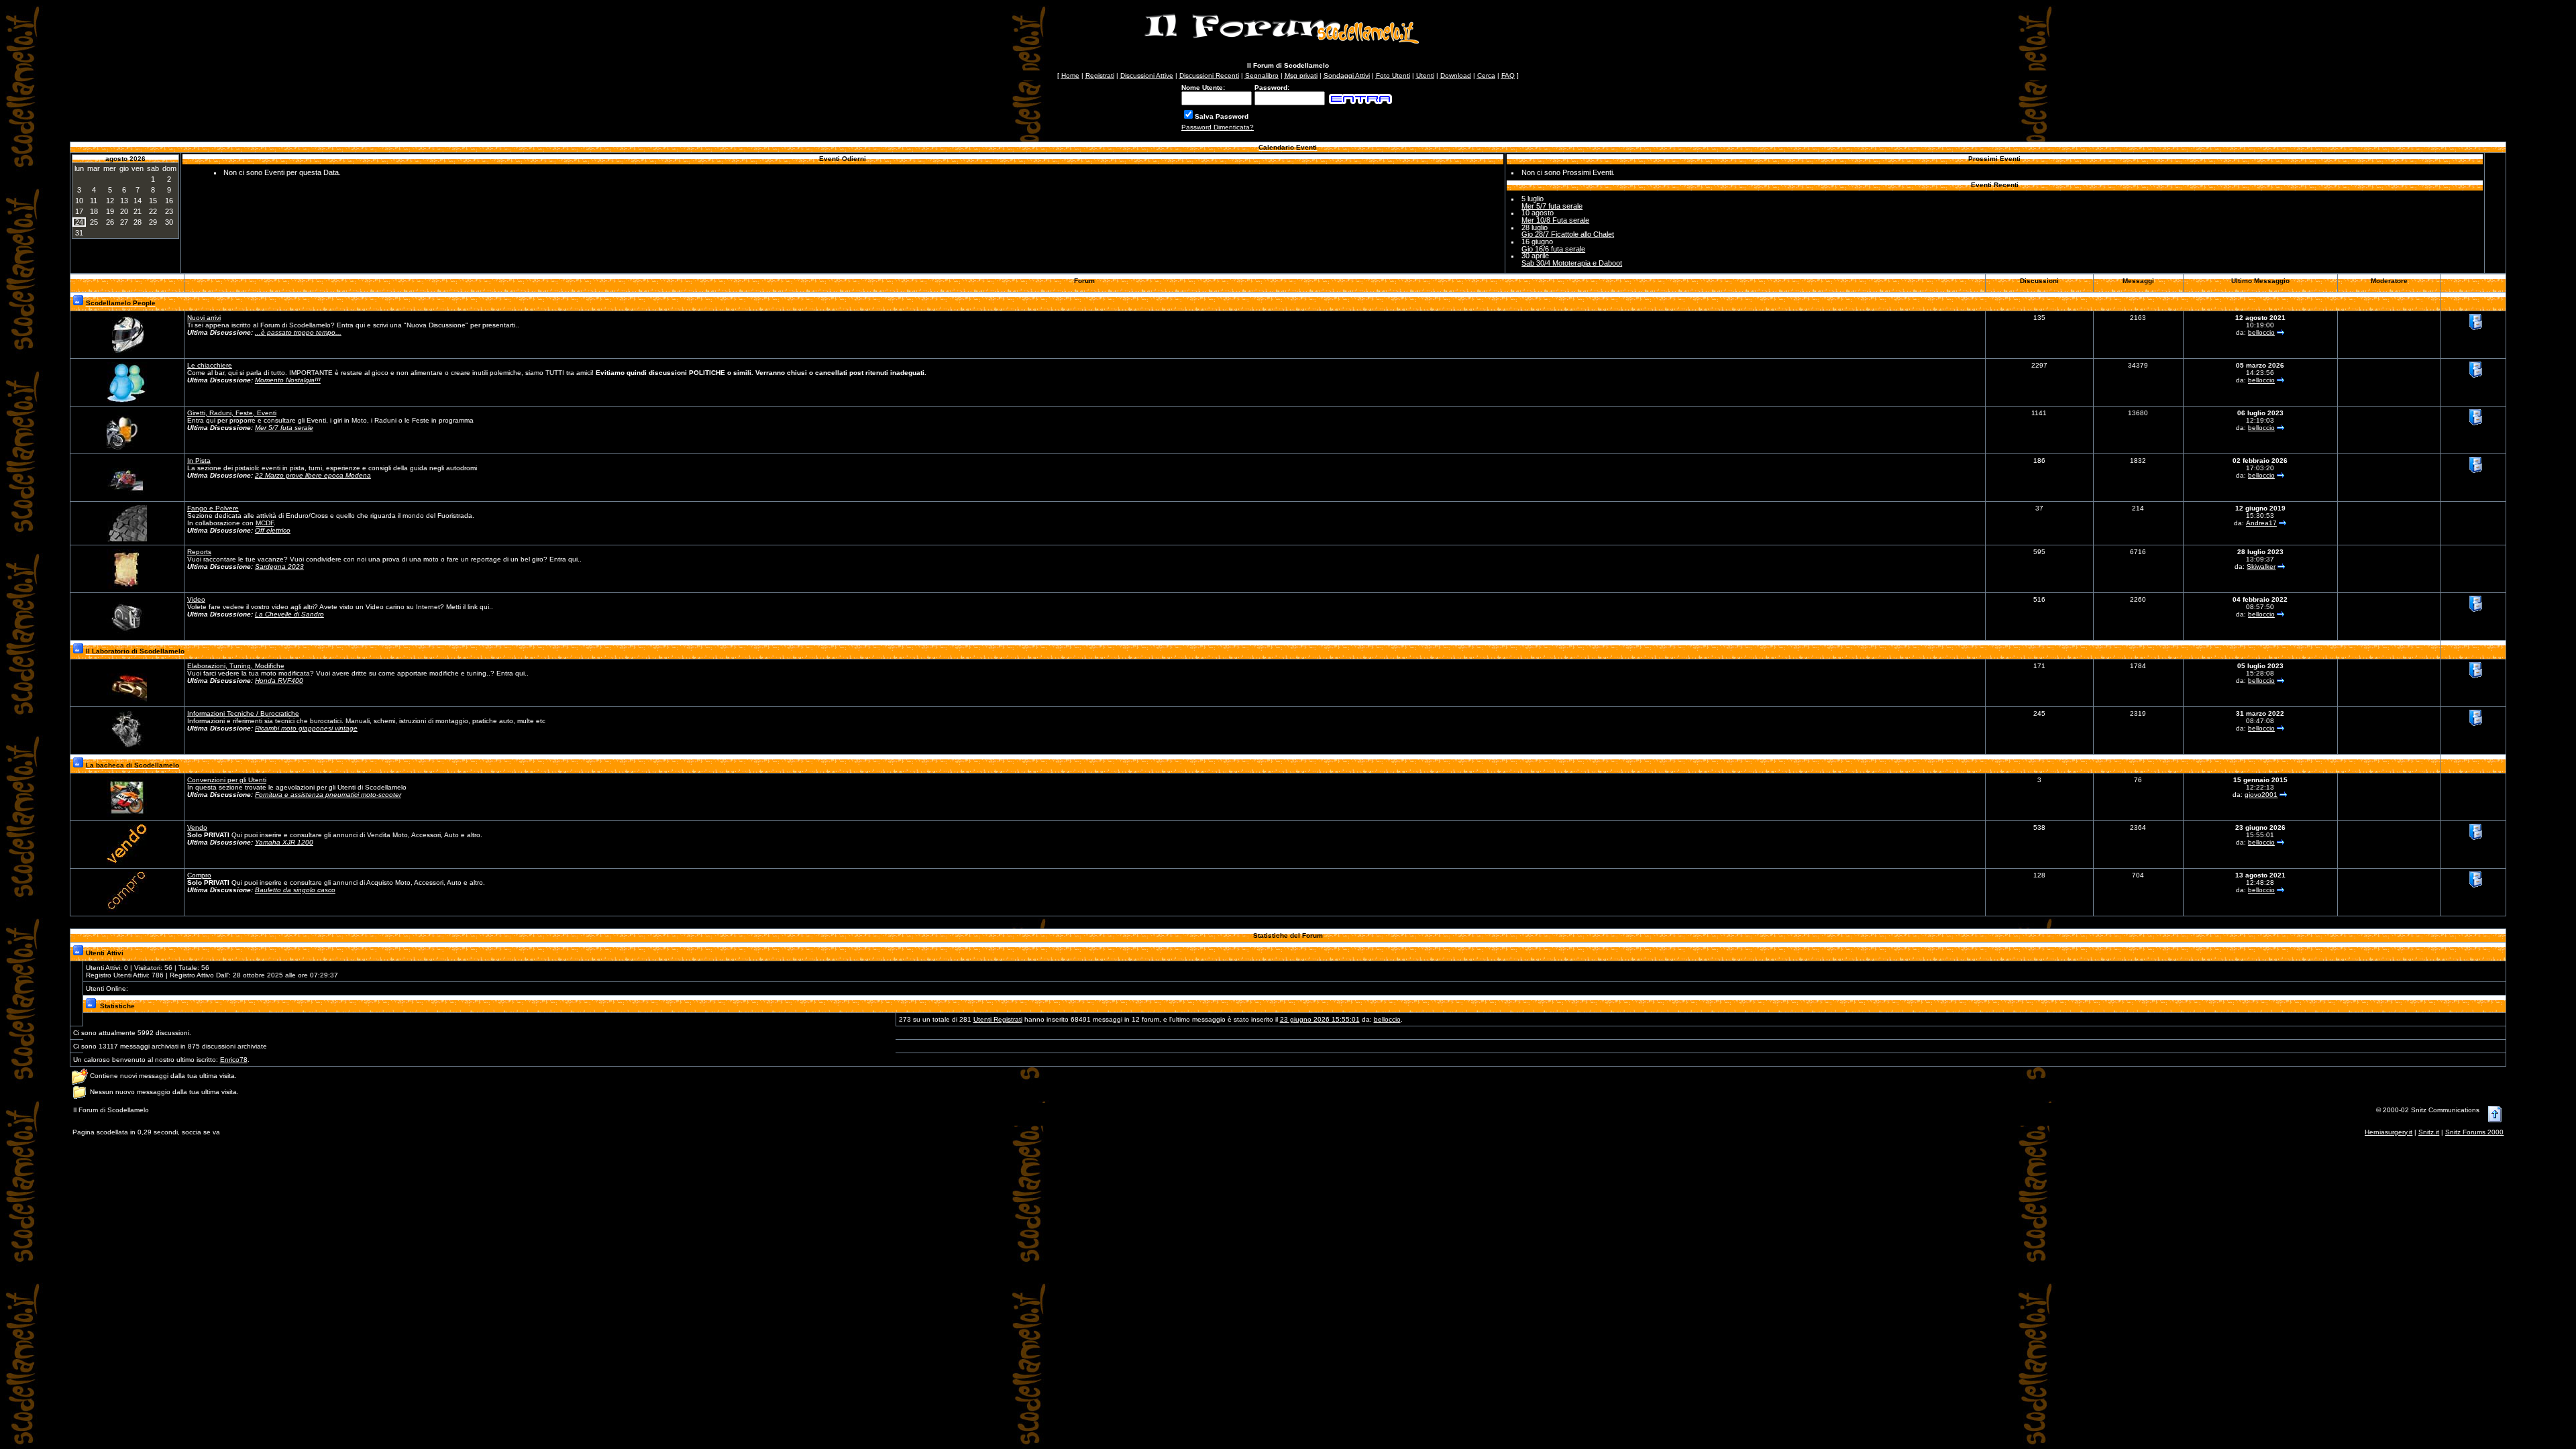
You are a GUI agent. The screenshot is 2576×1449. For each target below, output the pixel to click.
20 (124, 211)
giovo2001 (2261, 795)
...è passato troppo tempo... (298, 332)
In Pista (199, 461)
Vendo (197, 827)
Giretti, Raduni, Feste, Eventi (232, 413)
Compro (199, 875)
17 (79, 211)
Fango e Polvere (213, 508)
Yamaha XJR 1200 (284, 842)
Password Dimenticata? (1218, 127)
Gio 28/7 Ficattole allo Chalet (1568, 234)
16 (169, 201)
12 (110, 201)
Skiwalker (2261, 567)
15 (153, 201)
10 (79, 201)
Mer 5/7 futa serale (1552, 206)
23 (169, 211)
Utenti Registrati (998, 1019)
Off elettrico (273, 530)
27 (124, 222)
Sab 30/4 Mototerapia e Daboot (1572, 263)
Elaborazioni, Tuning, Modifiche (236, 666)
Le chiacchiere (210, 365)
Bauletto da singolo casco (295, 890)
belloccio (2261, 332)
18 (94, 211)
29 (153, 222)
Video (196, 599)
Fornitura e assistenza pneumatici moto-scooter (328, 795)
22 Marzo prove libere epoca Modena (313, 475)
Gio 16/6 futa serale (1553, 249)
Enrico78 (234, 1060)
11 (94, 201)
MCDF (265, 523)
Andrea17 (2261, 523)
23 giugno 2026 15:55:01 (1320, 1019)
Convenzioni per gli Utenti (227, 780)
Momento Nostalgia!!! (288, 380)
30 (169, 222)
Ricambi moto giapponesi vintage (306, 728)
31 (79, 233)
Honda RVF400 (279, 681)
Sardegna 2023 (279, 567)
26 (110, 222)
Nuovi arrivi (204, 318)
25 (94, 222)
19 (110, 211)
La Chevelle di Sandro (289, 614)
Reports (199, 552)
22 (153, 211)
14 (138, 201)
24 (79, 222)
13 (124, 201)
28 (138, 222)
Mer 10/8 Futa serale (1555, 220)
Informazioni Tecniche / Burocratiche (243, 713)
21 (138, 211)
